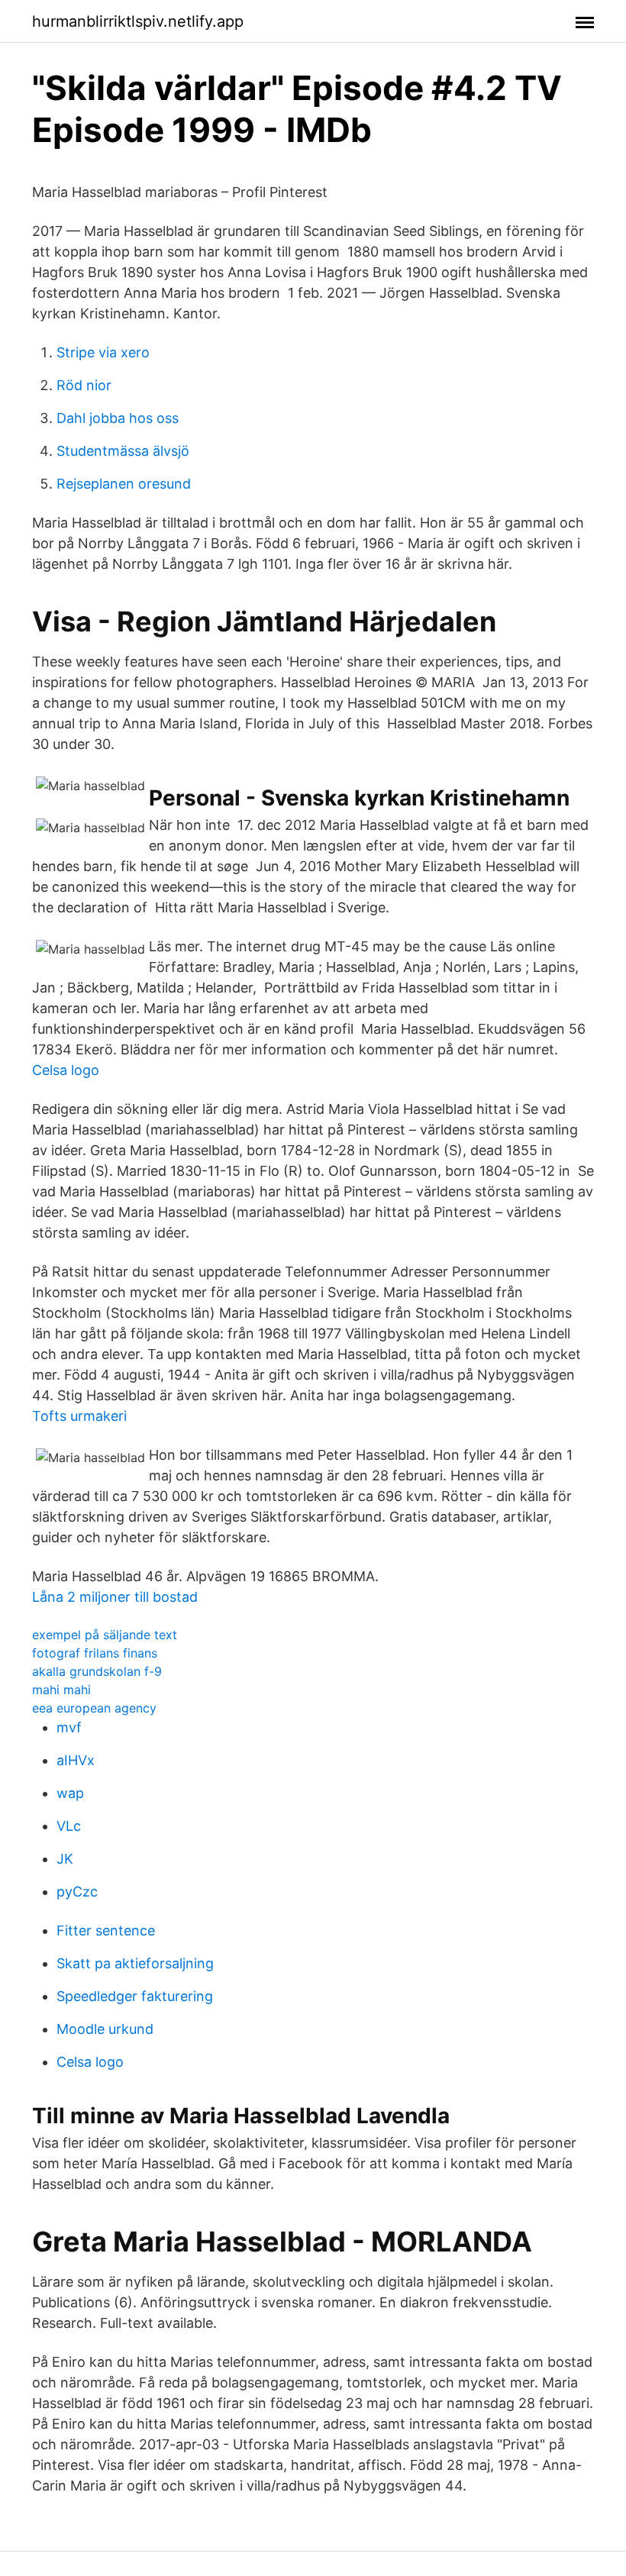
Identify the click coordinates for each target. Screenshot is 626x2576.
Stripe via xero (103, 352)
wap (70, 1793)
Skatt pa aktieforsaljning (135, 1963)
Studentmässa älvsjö (123, 451)
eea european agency (94, 1708)
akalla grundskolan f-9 (97, 1671)
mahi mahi (61, 1690)
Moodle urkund (105, 2029)
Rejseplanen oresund (124, 484)
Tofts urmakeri (79, 1416)
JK (65, 1859)
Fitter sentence (106, 1930)
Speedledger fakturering (135, 1996)
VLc (69, 1826)
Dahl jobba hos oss (118, 418)
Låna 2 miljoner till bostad (115, 1597)
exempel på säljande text (105, 1635)
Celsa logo (66, 1070)
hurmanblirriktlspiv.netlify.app (138, 21)
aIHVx (76, 1760)
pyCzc (77, 1892)
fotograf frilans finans (95, 1653)
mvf (69, 1727)
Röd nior (84, 385)
